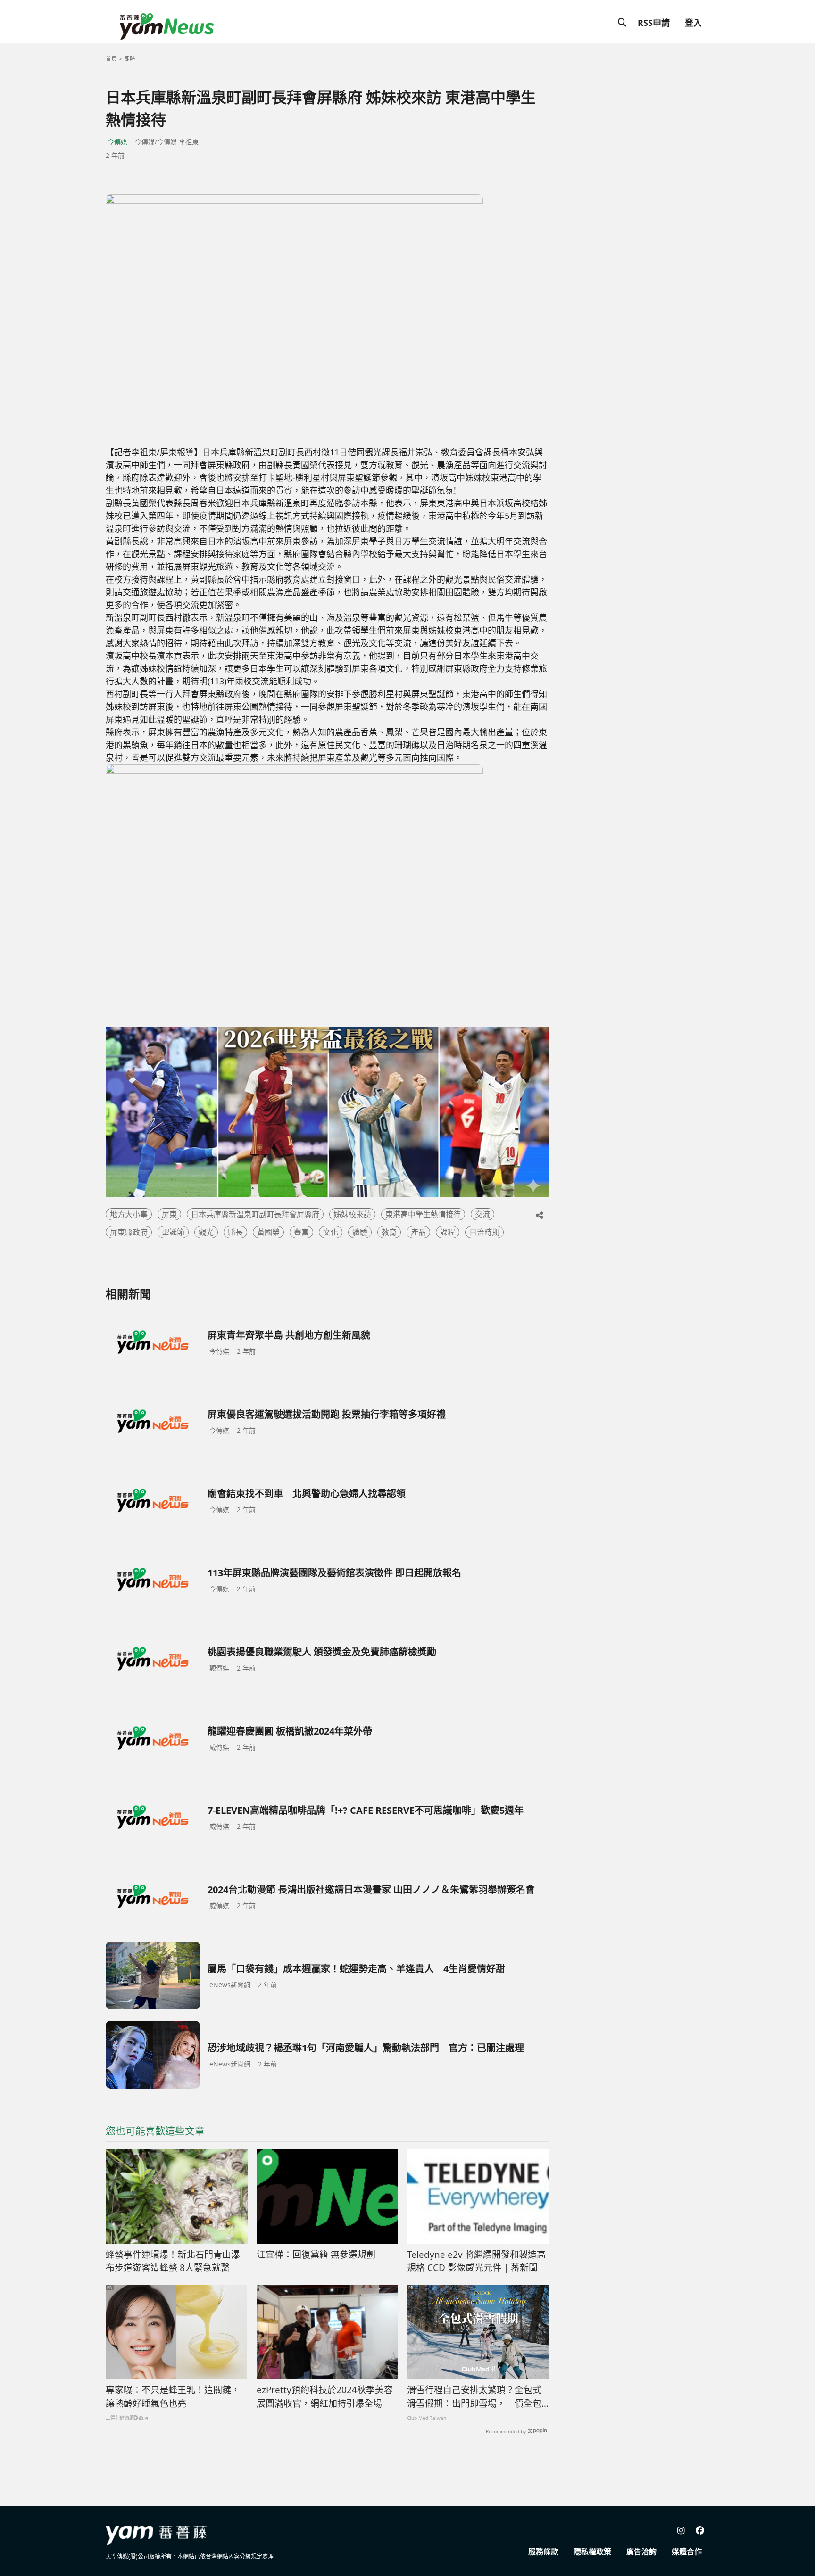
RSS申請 (654, 23)
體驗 (360, 1232)
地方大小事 (129, 1214)
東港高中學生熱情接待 (423, 1214)
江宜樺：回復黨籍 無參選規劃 (316, 2255)
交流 (482, 1214)
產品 (418, 1232)
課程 (448, 1232)
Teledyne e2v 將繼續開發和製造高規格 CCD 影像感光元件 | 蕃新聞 (476, 2261)
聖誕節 (173, 1232)
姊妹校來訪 (352, 1214)
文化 (331, 1232)
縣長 (235, 1232)
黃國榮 (268, 1232)
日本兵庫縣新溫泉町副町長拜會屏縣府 (255, 1214)
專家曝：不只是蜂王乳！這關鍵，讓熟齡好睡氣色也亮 (173, 2397)
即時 (130, 59)
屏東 (169, 1214)
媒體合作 (687, 2551)
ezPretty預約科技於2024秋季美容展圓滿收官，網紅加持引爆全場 (325, 2397)
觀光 (206, 1232)
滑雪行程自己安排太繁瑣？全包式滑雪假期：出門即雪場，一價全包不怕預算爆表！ (474, 2397)
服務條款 (543, 2551)
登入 (693, 23)
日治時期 (484, 1232)
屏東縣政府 (129, 1232)
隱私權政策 (592, 2551)
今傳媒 (117, 142)
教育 (389, 1232)
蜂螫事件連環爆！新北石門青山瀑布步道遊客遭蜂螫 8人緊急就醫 (173, 2261)
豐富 (301, 1232)
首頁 (111, 59)
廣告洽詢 (641, 2551)
